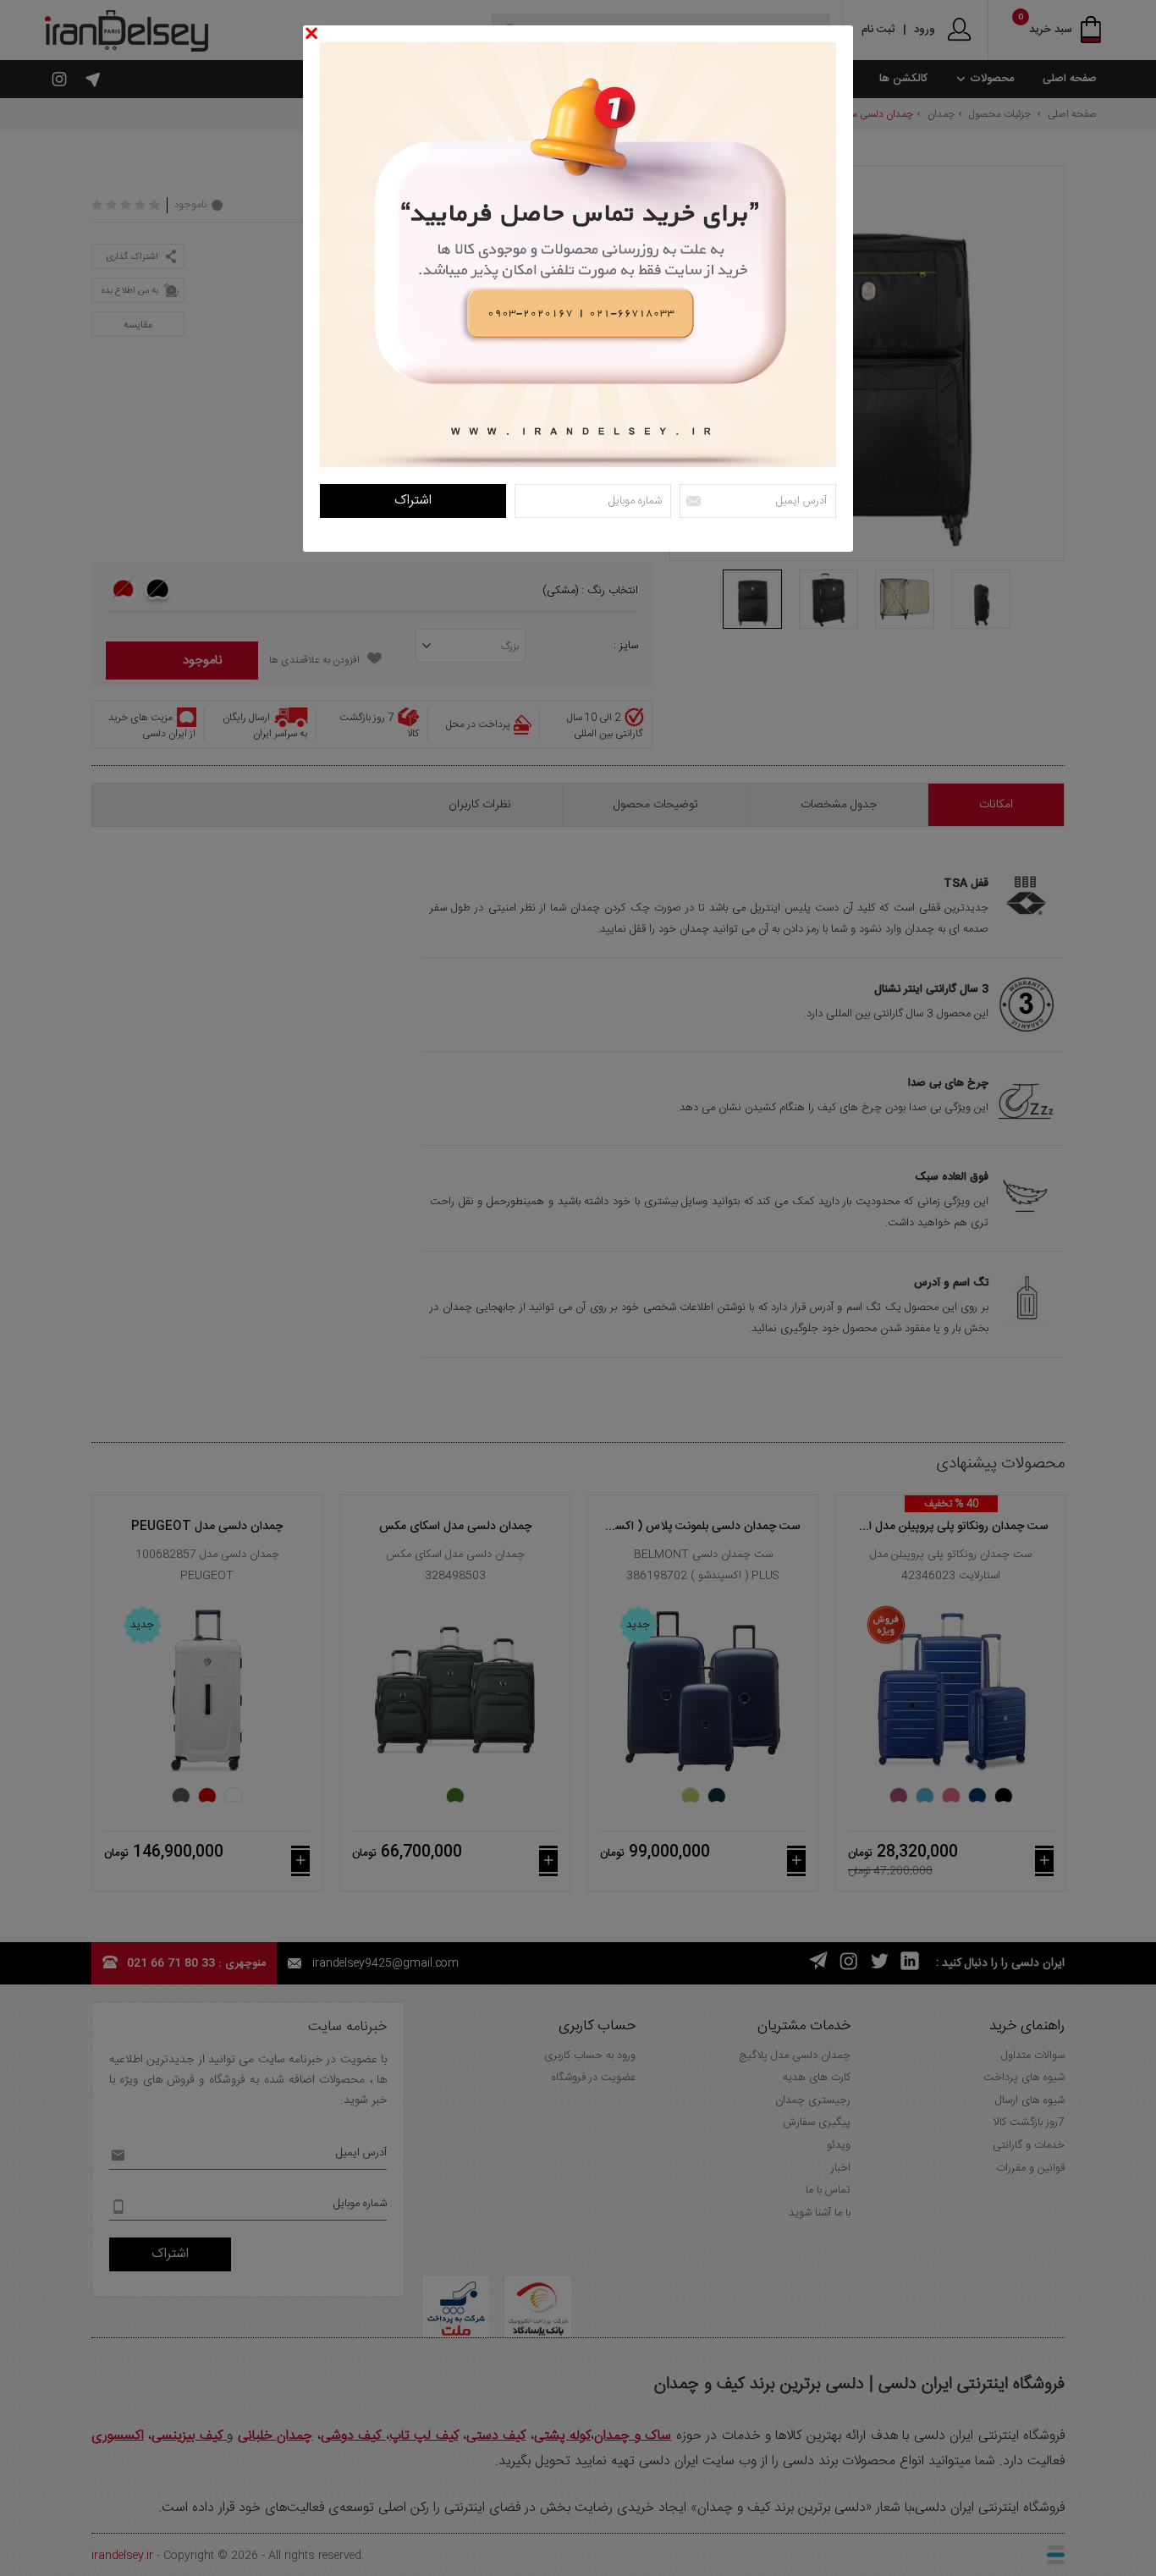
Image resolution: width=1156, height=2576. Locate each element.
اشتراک (413, 501)
